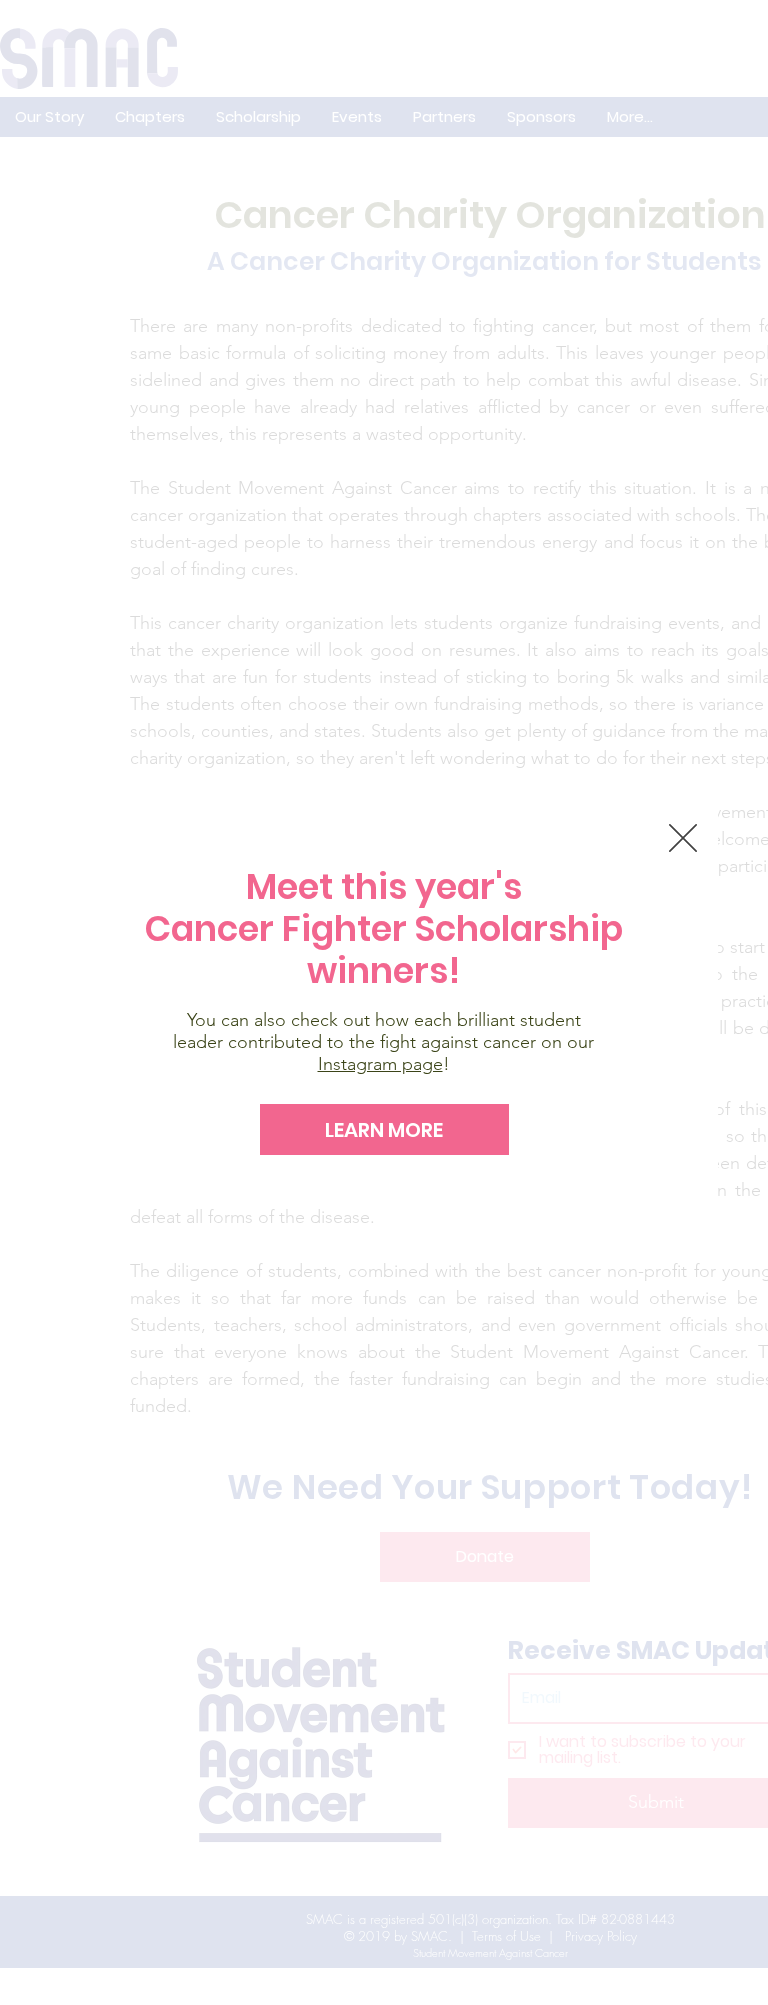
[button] (683, 838)
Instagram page (380, 1064)
